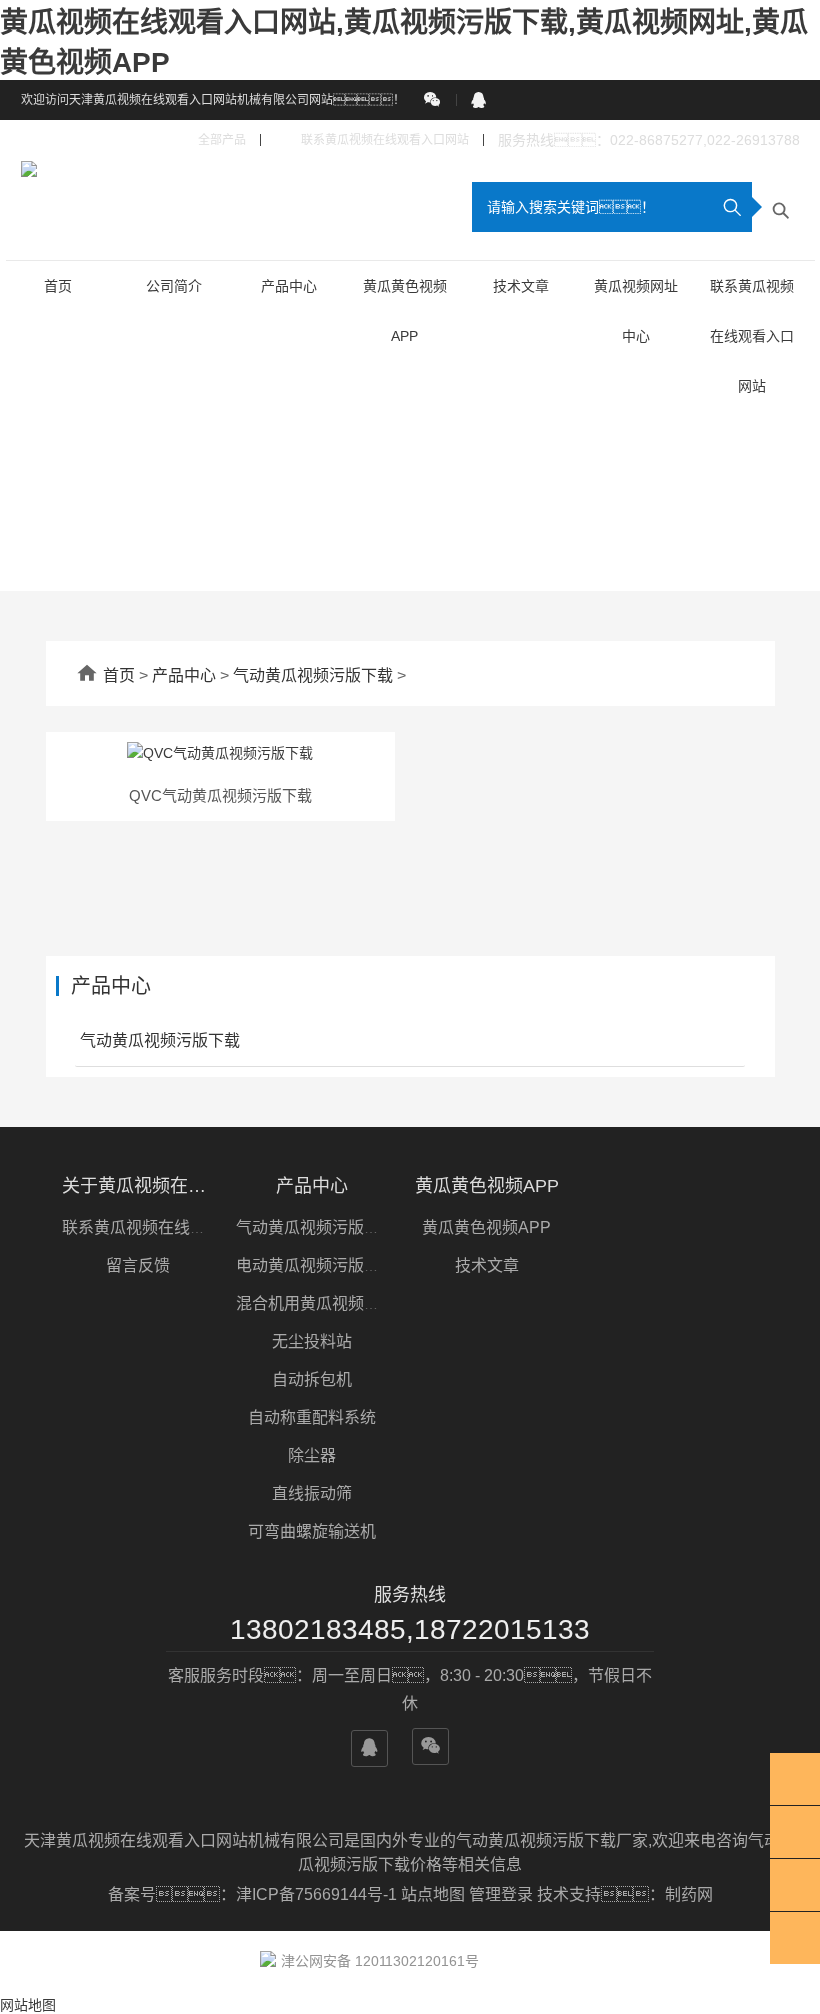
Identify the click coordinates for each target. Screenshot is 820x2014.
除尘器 (312, 1455)
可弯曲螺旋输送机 (312, 1531)
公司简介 (174, 286)
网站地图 (28, 2005)
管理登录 (501, 1894)
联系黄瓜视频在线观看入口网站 (372, 140)
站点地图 (433, 1894)
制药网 (689, 1894)
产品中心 (289, 286)
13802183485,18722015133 (410, 1629)
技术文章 (521, 286)
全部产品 (212, 140)
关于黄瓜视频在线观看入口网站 (138, 1186)
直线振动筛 (312, 1493)
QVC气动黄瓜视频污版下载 (220, 795)
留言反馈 (138, 1265)
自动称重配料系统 (312, 1417)
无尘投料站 (312, 1341)
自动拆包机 (312, 1379)
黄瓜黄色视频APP (487, 1186)
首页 (58, 286)
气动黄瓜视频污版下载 (313, 675)
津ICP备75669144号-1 (318, 1894)
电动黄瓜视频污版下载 (316, 1265)
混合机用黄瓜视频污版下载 (332, 1303)
